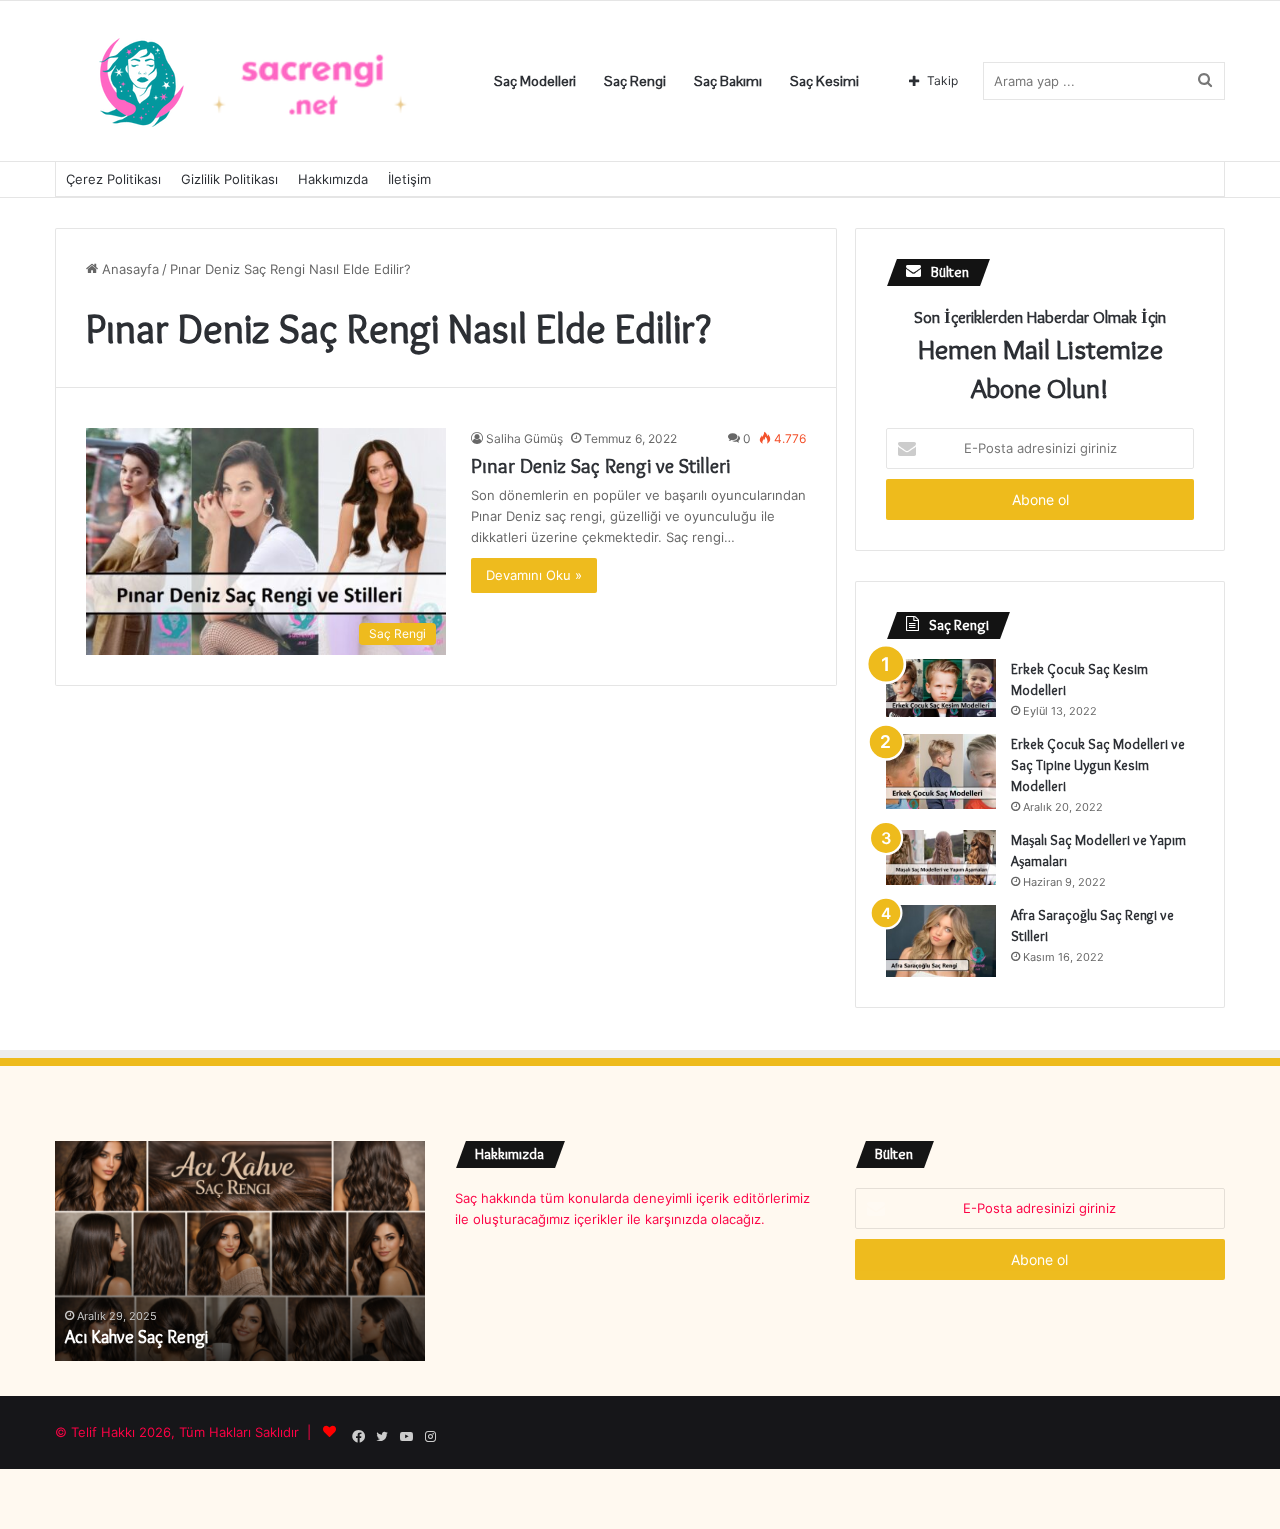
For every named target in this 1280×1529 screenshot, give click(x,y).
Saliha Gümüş (524, 438)
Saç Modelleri (535, 81)
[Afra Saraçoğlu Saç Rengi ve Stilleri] (941, 941)
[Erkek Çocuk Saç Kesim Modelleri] (941, 688)
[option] (240, 1251)
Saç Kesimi (824, 81)
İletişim (409, 179)
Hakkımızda (333, 179)
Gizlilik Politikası (229, 179)
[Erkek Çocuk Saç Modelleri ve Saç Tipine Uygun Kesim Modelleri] (941, 771)
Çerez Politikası (113, 179)
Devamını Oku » (534, 575)
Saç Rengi (635, 81)
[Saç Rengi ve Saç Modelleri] (255, 81)
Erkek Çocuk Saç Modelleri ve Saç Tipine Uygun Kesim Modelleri (1098, 765)
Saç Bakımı (728, 81)
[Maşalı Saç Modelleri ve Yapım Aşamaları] (941, 857)
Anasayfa (128, 269)
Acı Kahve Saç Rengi (136, 1337)
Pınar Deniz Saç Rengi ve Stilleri (600, 466)
